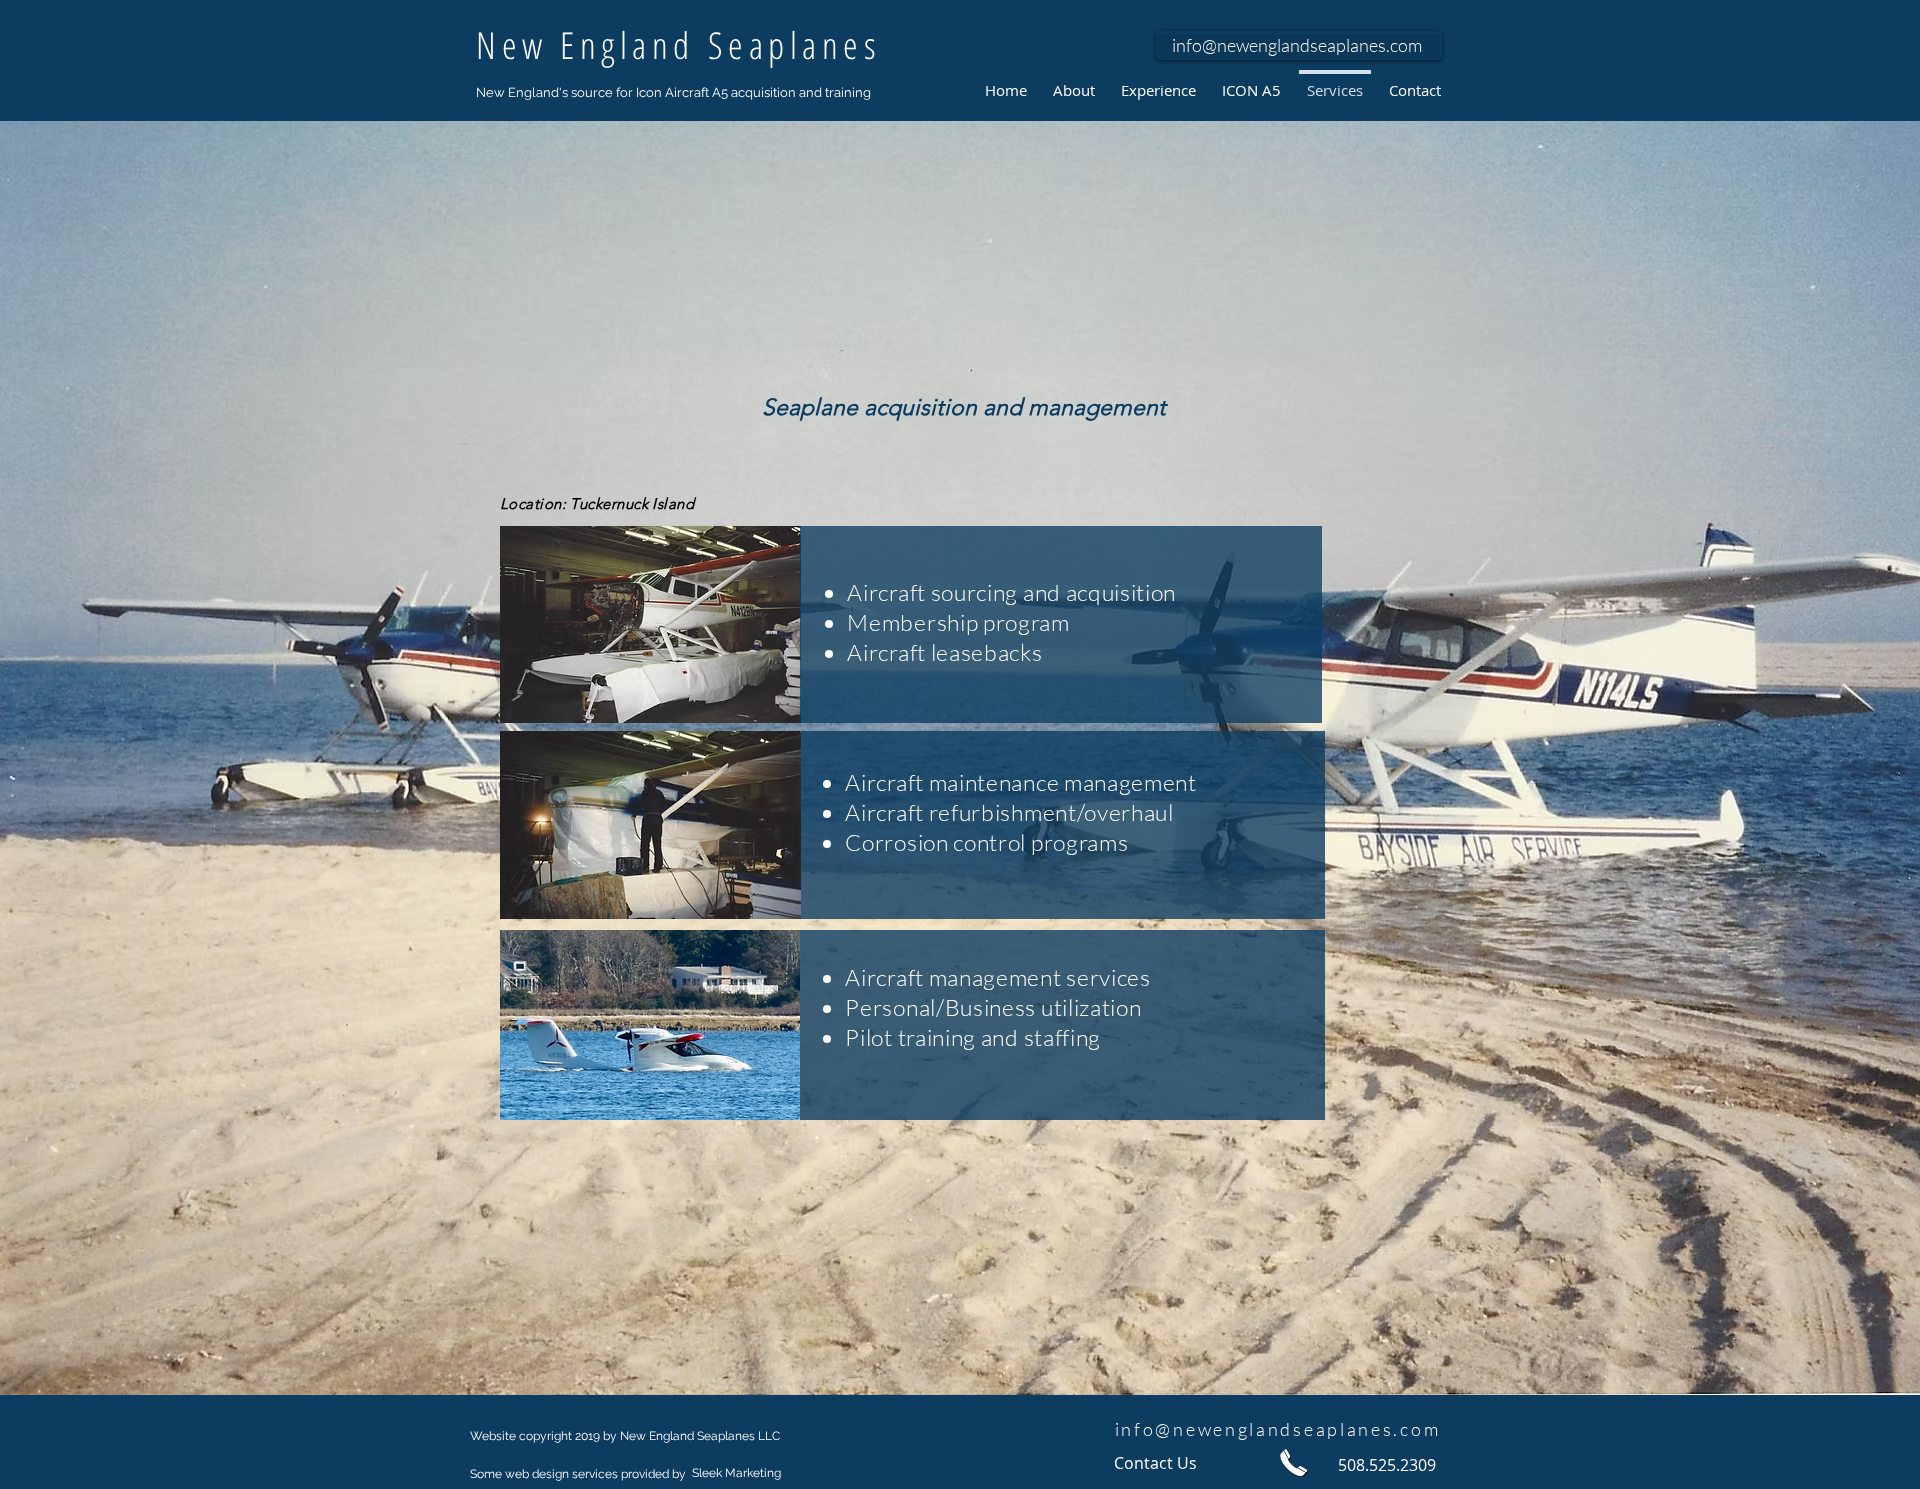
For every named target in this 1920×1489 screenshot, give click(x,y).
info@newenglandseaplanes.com (1297, 45)
